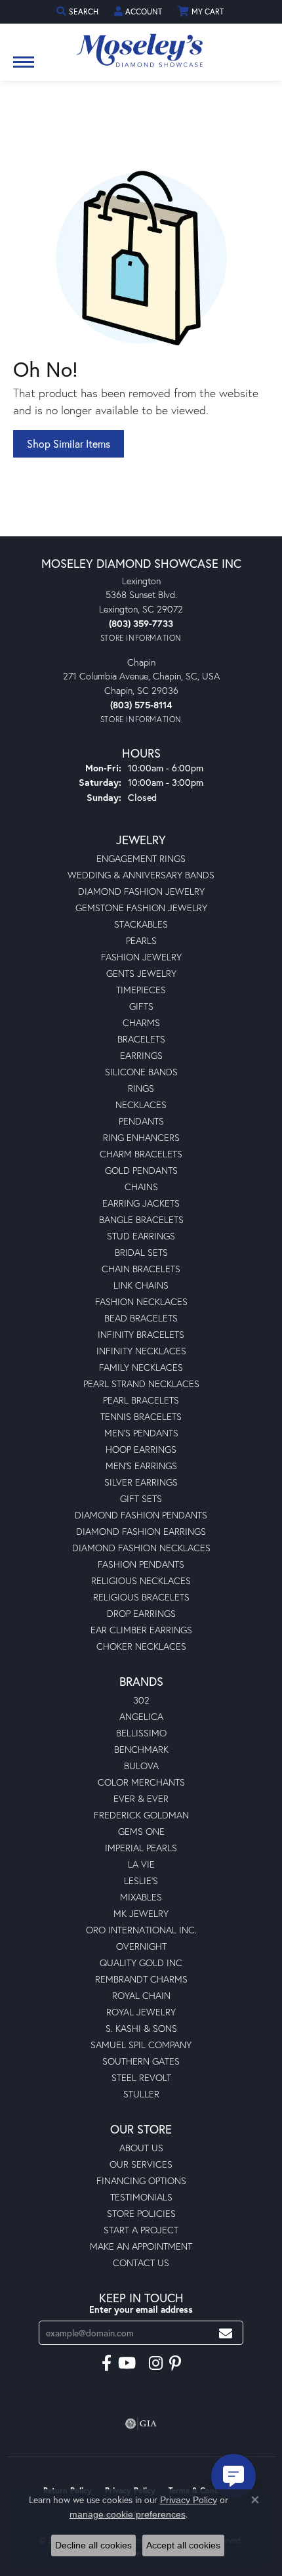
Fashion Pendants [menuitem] (141, 1564)
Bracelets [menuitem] (141, 1039)
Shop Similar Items (69, 443)
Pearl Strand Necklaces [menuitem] (141, 1384)
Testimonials (141, 2197)
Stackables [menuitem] (141, 924)
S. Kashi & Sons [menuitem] (141, 2028)
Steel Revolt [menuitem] (141, 2077)
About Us (141, 2148)
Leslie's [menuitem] (141, 1880)
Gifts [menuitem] (141, 1006)
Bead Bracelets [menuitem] (141, 1318)
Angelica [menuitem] (141, 1716)
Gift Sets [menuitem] (141, 1498)
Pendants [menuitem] (141, 1121)
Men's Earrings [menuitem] (141, 1466)
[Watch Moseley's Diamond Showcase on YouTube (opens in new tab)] (127, 2363)
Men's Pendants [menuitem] (141, 1433)
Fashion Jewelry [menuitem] (141, 957)
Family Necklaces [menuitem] (141, 1367)
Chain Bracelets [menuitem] (141, 1269)
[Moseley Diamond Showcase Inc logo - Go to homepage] (141, 46)
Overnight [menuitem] (141, 1946)
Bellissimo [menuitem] (141, 1733)
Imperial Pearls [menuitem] (141, 1848)
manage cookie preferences (128, 2514)
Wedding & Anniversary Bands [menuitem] (141, 875)
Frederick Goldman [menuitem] (141, 1815)
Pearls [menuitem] (141, 940)
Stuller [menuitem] (141, 2094)
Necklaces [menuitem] (141, 1105)
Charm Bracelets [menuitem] (141, 1154)
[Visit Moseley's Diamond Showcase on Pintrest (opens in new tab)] (175, 2363)
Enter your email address (141, 2309)
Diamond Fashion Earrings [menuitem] (141, 1531)
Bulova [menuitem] (141, 1766)
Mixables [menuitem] (141, 1897)
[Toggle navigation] (24, 69)
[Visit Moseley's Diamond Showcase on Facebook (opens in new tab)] (107, 2363)
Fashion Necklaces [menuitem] (141, 1301)
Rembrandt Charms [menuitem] (141, 1979)
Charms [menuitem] (141, 1022)
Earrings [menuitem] (141, 1055)
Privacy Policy (189, 2500)
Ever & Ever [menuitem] (141, 1798)
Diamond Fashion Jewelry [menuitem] (141, 891)
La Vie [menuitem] (141, 1864)
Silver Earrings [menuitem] (141, 1482)
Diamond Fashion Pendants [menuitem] (141, 1515)
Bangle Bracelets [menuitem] (141, 1219)
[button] (79, 11)
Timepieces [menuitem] (141, 990)
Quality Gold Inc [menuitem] (141, 1963)
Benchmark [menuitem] (141, 1749)
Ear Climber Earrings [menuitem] (141, 1630)
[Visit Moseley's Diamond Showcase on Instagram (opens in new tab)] (156, 2363)
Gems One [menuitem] (141, 1831)
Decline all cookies (93, 2545)
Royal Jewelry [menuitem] (141, 2012)
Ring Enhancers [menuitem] (141, 1137)
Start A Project (141, 2230)
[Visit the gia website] (141, 2424)
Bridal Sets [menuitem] (141, 1252)
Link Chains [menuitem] (141, 1285)
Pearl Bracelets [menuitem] (141, 1400)
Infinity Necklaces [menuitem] (141, 1351)
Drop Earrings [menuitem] (141, 1613)
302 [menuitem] (141, 1700)
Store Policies (141, 2213)
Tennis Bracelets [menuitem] (141, 1416)
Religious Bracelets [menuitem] (141, 1597)
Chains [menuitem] (141, 1187)
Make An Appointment (141, 2246)
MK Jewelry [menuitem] (141, 1913)
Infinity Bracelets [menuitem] (141, 1334)
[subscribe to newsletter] (226, 2333)
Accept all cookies (183, 2545)
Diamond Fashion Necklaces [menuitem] (141, 1548)
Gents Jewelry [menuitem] (141, 973)
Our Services (141, 2164)
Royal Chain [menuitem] (141, 1995)
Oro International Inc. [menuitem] (141, 1930)
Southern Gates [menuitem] (141, 2061)
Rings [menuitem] (141, 1088)
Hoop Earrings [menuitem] (141, 1449)
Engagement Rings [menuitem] (141, 858)
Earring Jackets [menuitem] (141, 1203)
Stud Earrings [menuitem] (141, 1236)
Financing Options (141, 2180)
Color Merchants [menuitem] (141, 1782)
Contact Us (141, 2263)
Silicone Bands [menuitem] (141, 1072)
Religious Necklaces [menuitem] (141, 1580)
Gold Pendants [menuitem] (141, 1170)
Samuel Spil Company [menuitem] (141, 2045)
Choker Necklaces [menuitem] (141, 1646)
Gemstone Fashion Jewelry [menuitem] (141, 908)
